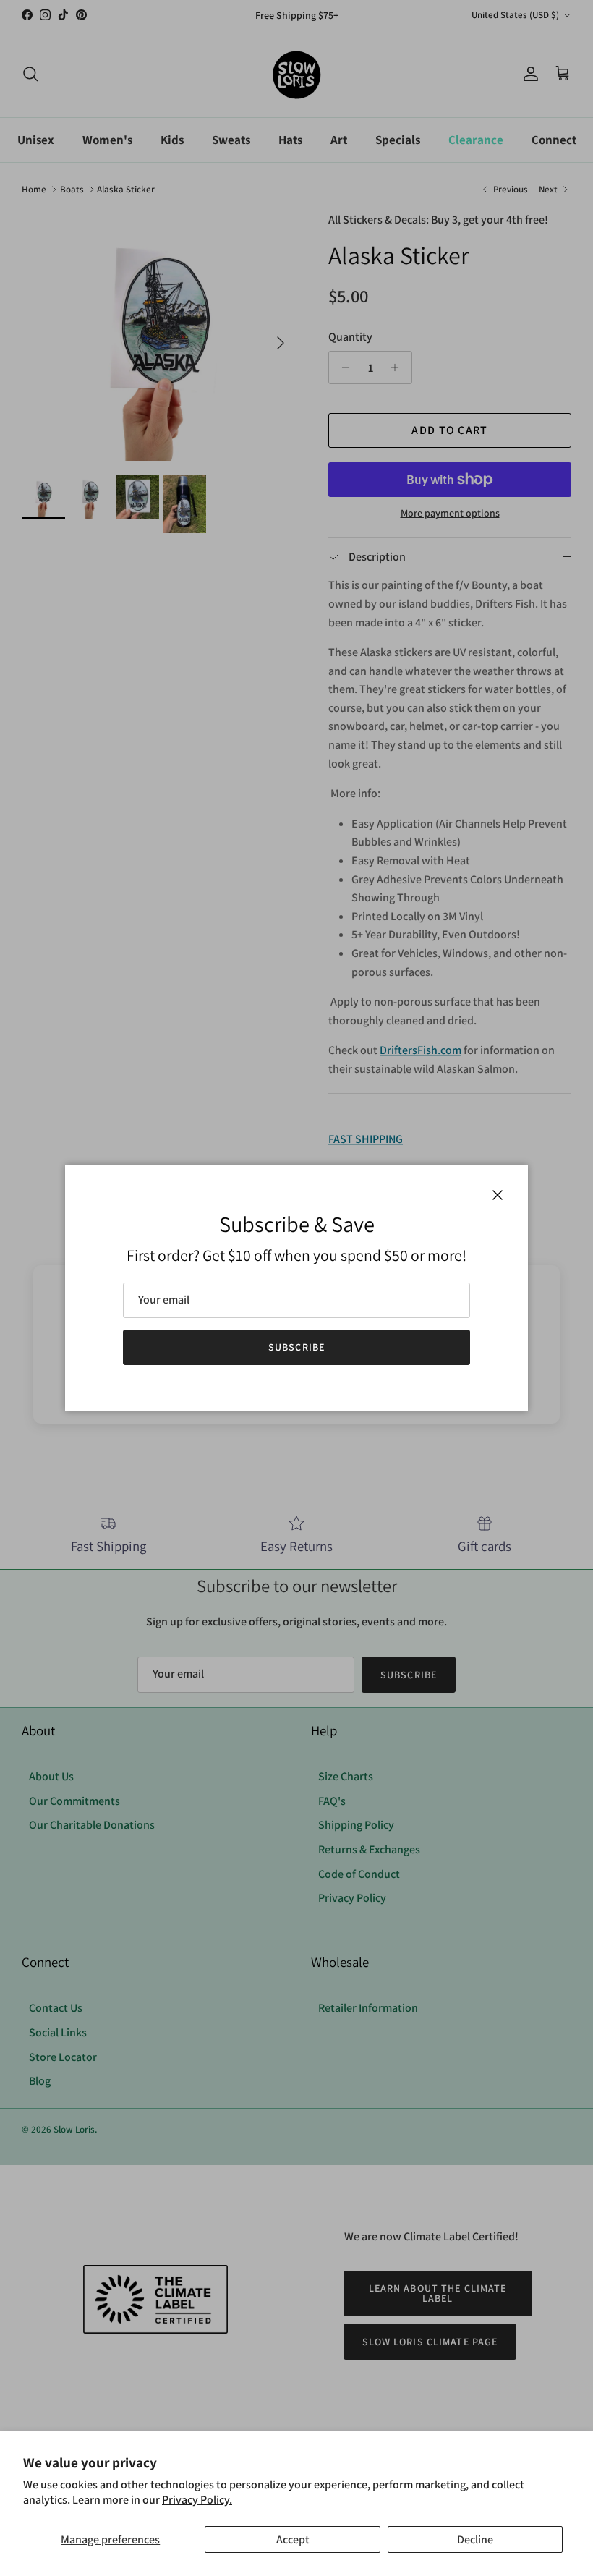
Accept (293, 2539)
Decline (475, 2539)
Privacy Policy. (197, 2500)
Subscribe (296, 1347)
